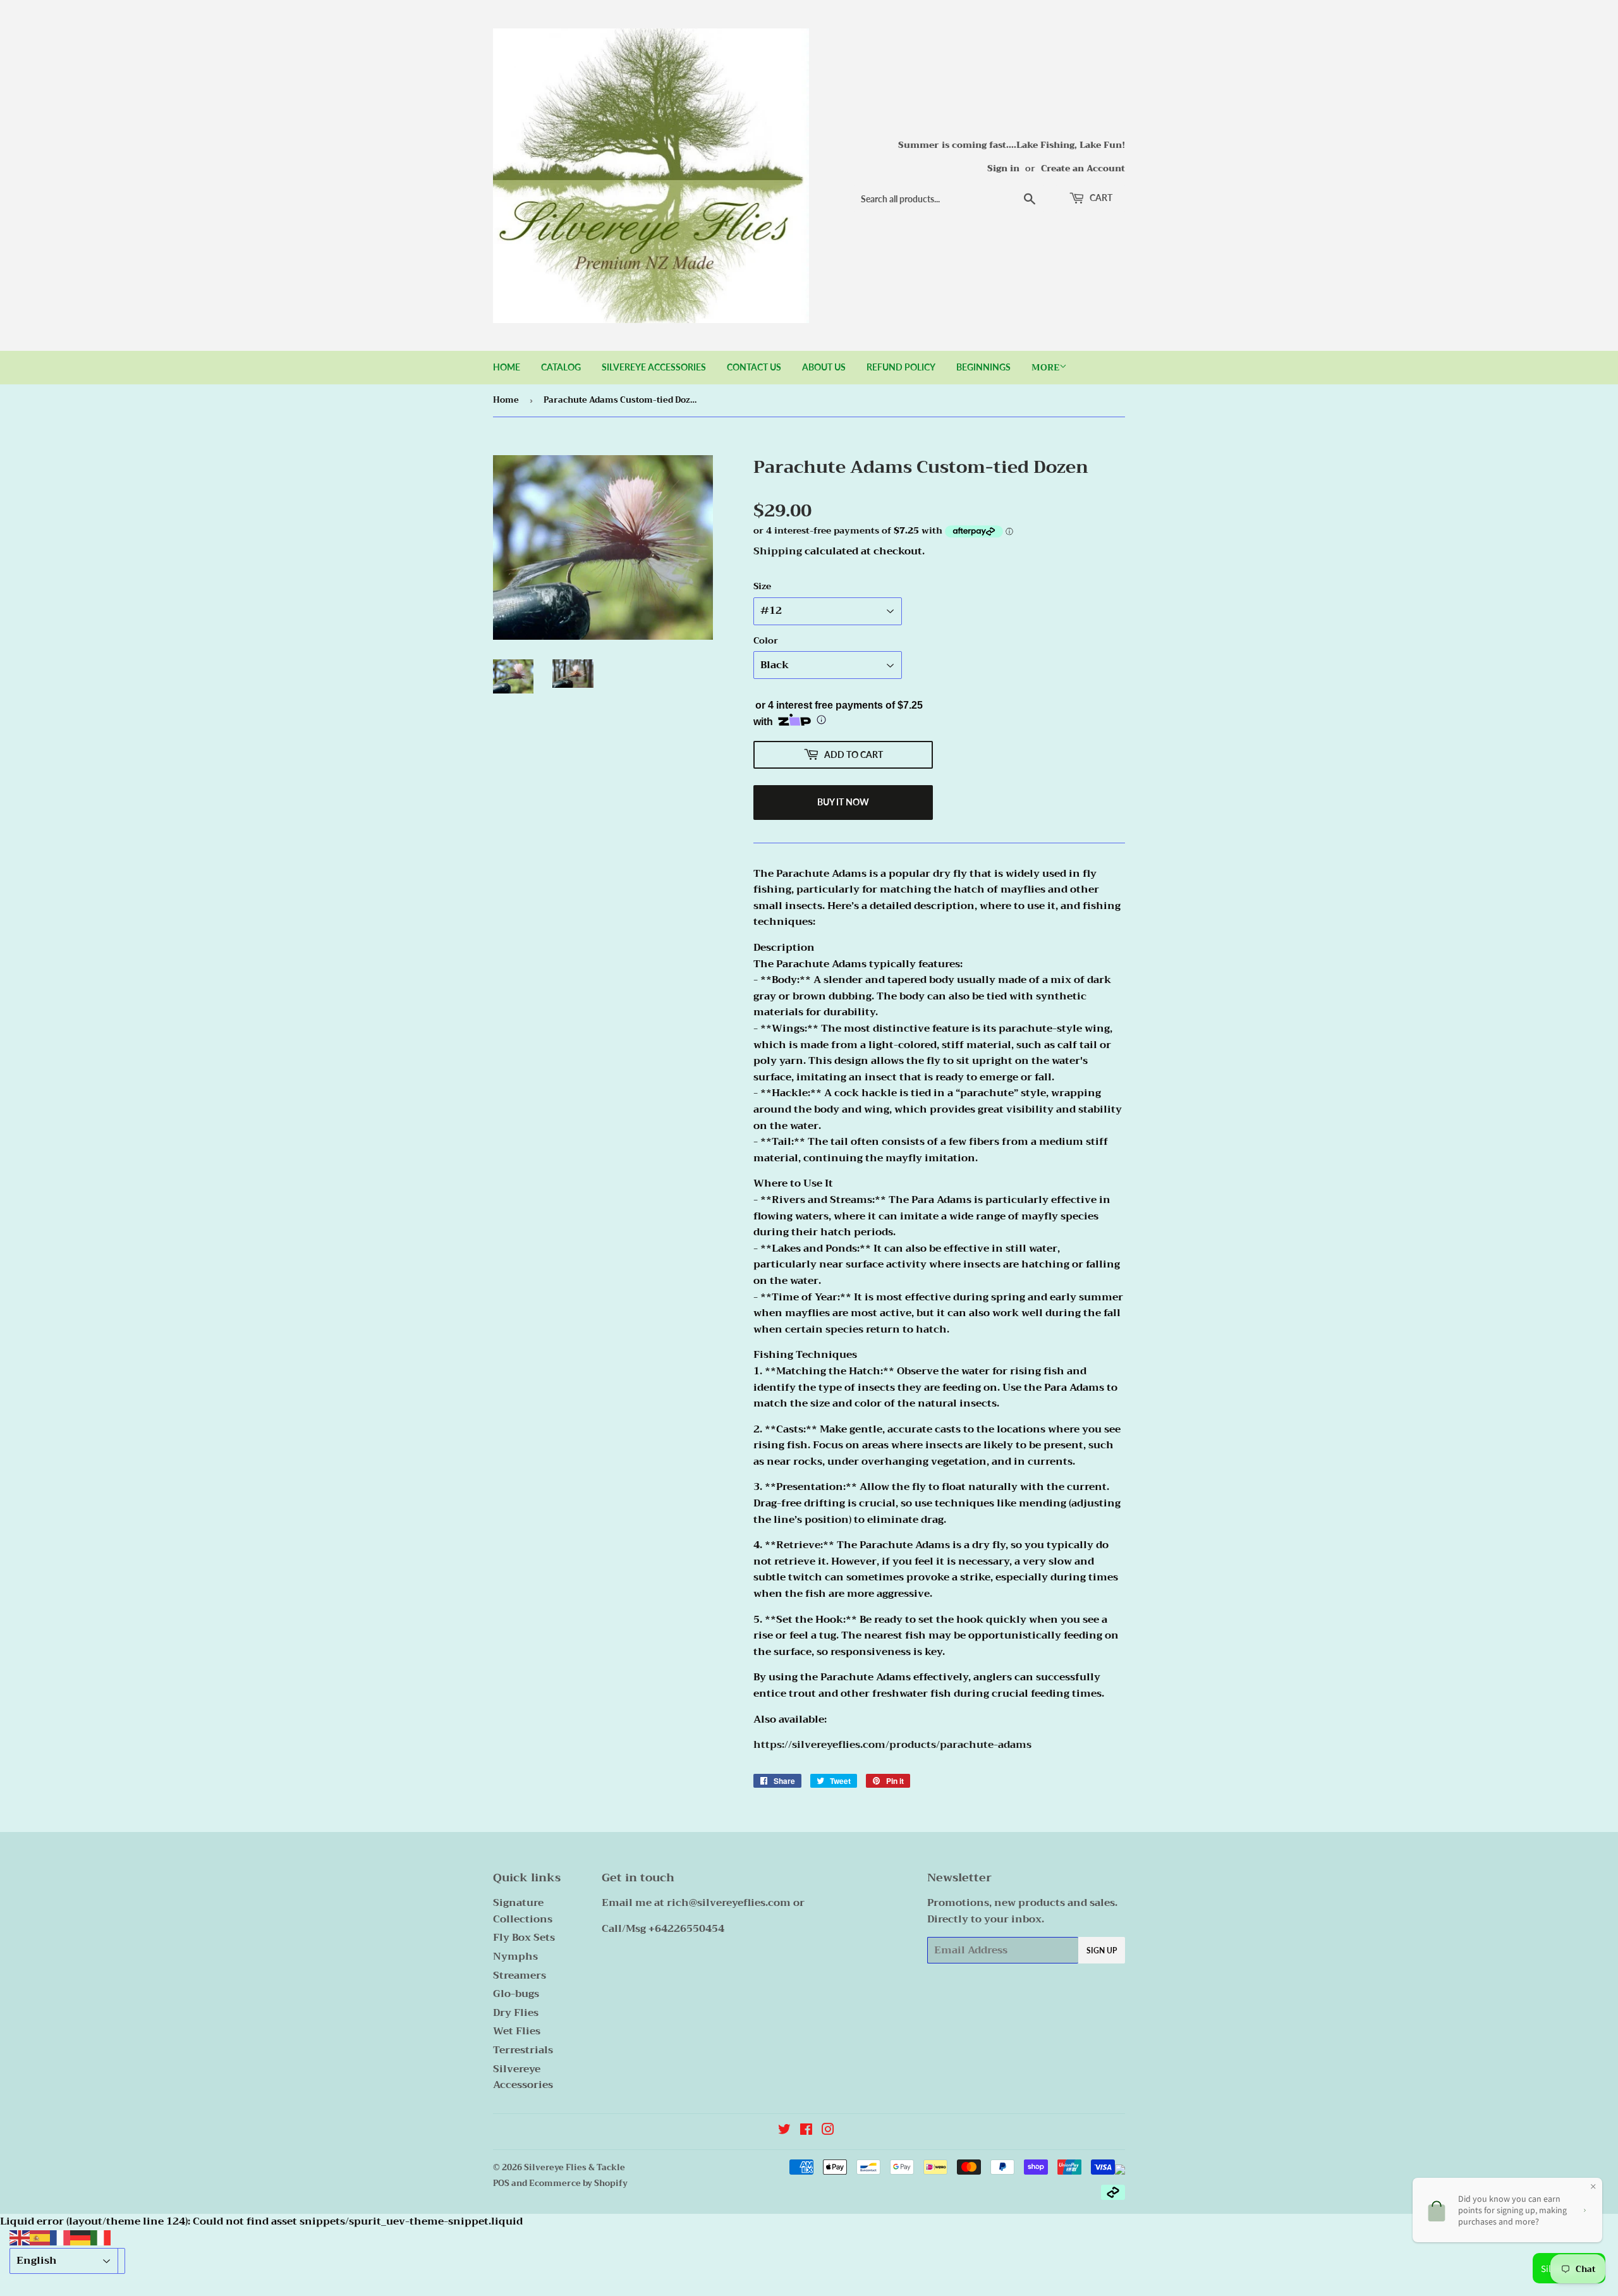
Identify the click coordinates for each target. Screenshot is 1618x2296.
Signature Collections (523, 1911)
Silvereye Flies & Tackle (575, 2167)
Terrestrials (523, 2050)
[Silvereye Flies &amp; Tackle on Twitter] (784, 2131)
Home (507, 367)
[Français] (60, 2237)
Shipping (778, 551)
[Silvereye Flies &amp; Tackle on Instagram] (828, 2131)
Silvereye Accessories (654, 367)
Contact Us (754, 367)
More (1045, 367)
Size (762, 586)
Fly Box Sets (524, 1938)
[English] (20, 2237)
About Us (824, 367)
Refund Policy (901, 367)
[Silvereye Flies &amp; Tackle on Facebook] (806, 2131)
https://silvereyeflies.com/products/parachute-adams (892, 1745)
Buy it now (843, 802)
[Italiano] (100, 2237)
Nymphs (515, 1957)
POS (501, 2183)
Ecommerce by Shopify (578, 2183)
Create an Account (1083, 168)
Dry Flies (516, 2013)
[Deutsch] (80, 2237)
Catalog (561, 367)
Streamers (520, 1975)
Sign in (1003, 168)
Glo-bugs (516, 1994)
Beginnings (983, 367)
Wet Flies (517, 2031)
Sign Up (1102, 1951)
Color (766, 640)
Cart (1100, 198)
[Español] (40, 2237)
